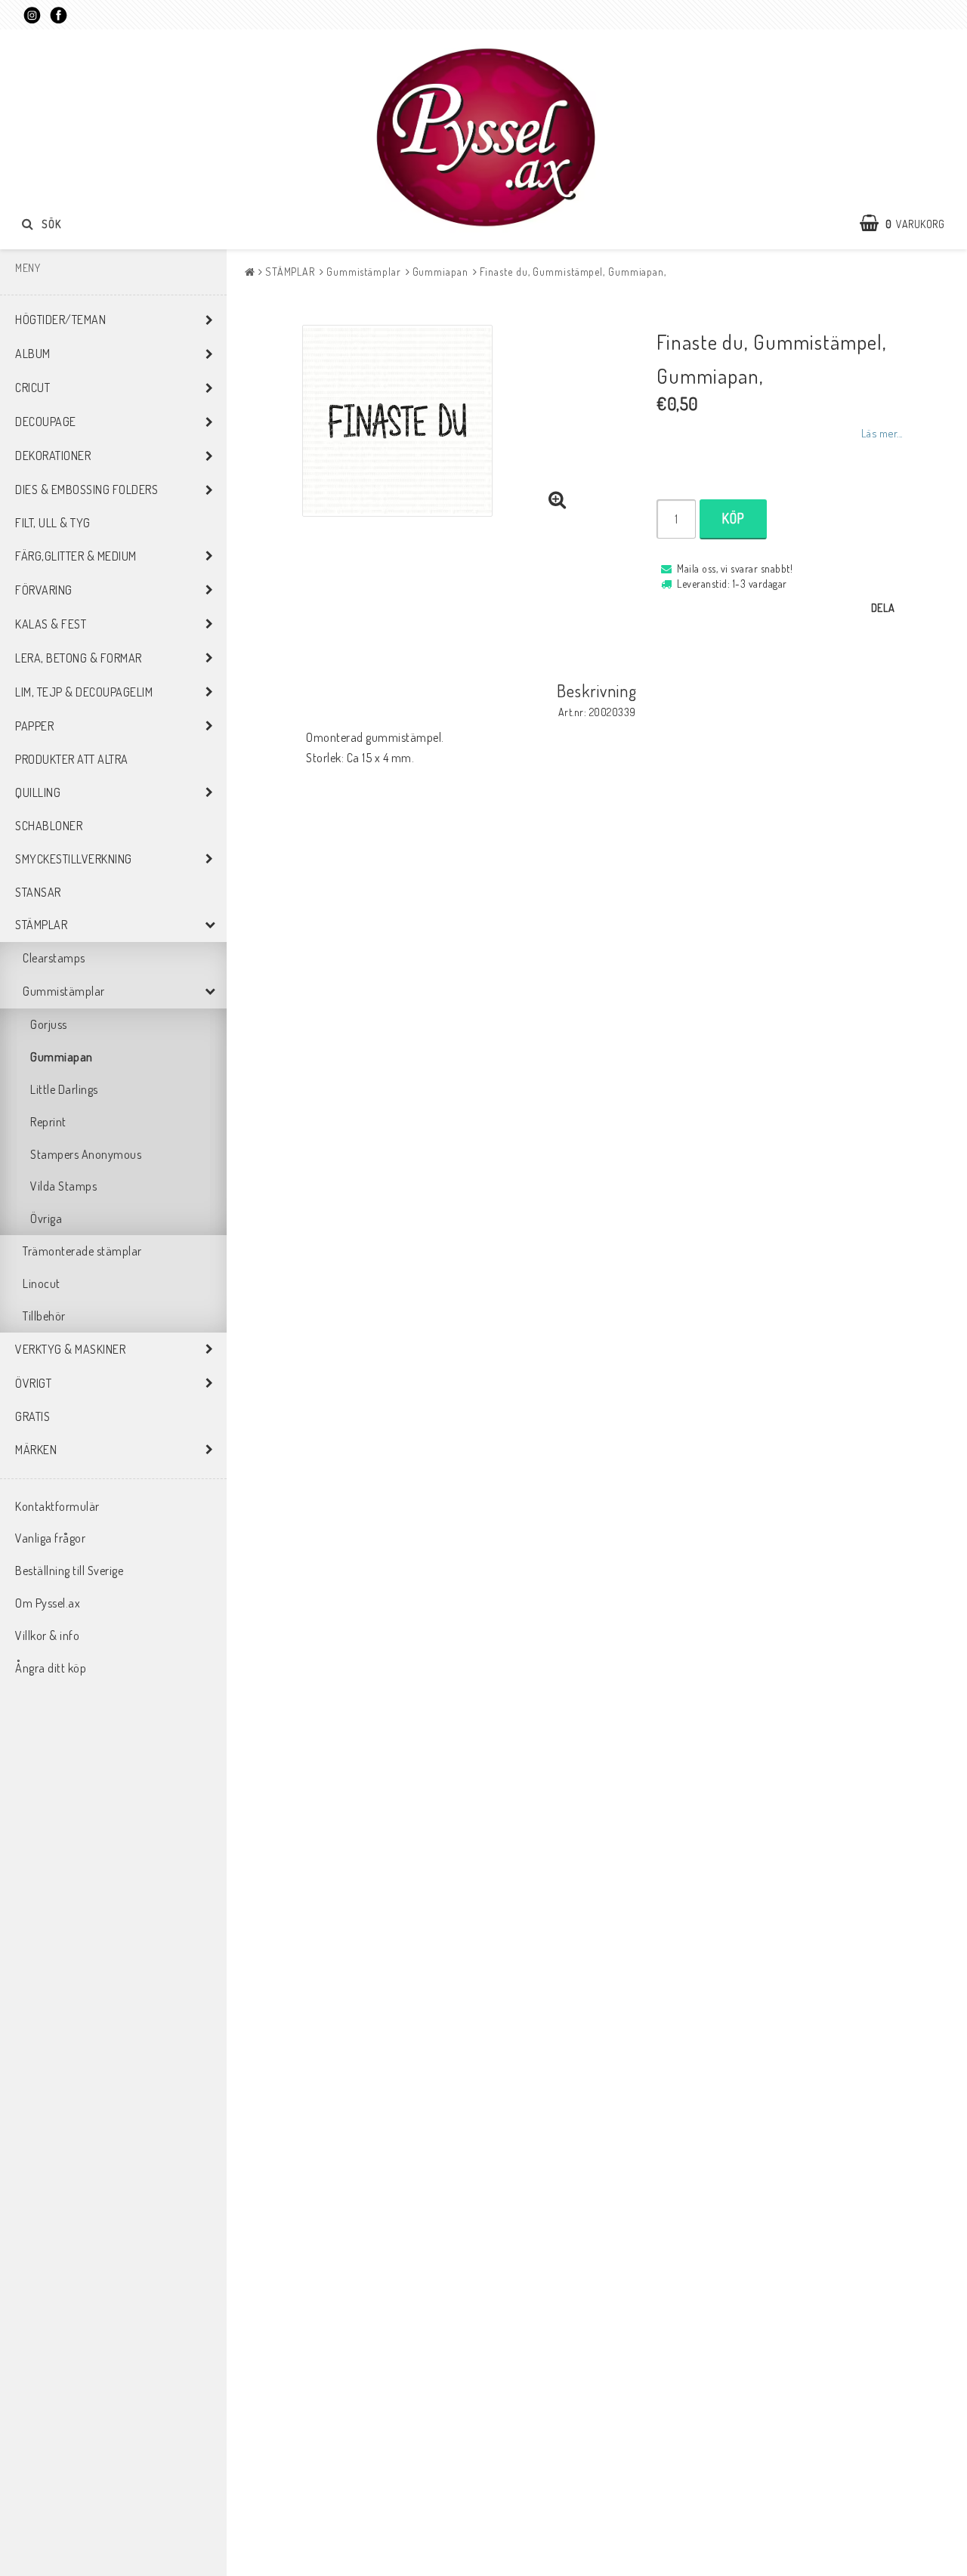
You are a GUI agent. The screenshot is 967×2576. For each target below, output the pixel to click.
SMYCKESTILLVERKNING (74, 859)
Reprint (48, 1122)
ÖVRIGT (33, 1383)
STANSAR (38, 892)
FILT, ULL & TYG (53, 523)
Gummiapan (62, 1057)
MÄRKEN (36, 1450)
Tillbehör (44, 1316)
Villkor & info (47, 1635)
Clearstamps (54, 958)
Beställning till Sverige (69, 1571)
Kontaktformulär (57, 1506)
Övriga (46, 1219)
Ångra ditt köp (51, 1668)
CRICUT (32, 388)
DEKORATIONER (53, 456)
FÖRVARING (44, 590)
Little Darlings (64, 1089)
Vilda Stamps (63, 1186)
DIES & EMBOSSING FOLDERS (87, 490)
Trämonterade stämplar (82, 1251)
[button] (910, 224)
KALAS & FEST (51, 624)
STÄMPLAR (41, 925)
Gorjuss (49, 1024)
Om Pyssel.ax (48, 1603)
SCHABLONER (49, 826)
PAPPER (34, 726)
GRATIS (32, 1416)
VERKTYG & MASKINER (70, 1349)
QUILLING (38, 792)
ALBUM (33, 354)
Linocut (42, 1283)
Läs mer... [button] (882, 433)
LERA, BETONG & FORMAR (79, 658)
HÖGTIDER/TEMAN (60, 320)
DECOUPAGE (46, 422)
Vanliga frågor (50, 1538)
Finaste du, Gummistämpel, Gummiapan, (573, 272)
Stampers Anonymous (86, 1154)
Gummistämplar (64, 991)
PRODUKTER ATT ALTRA (72, 759)
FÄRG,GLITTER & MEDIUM (76, 556)
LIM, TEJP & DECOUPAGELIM (84, 692)
